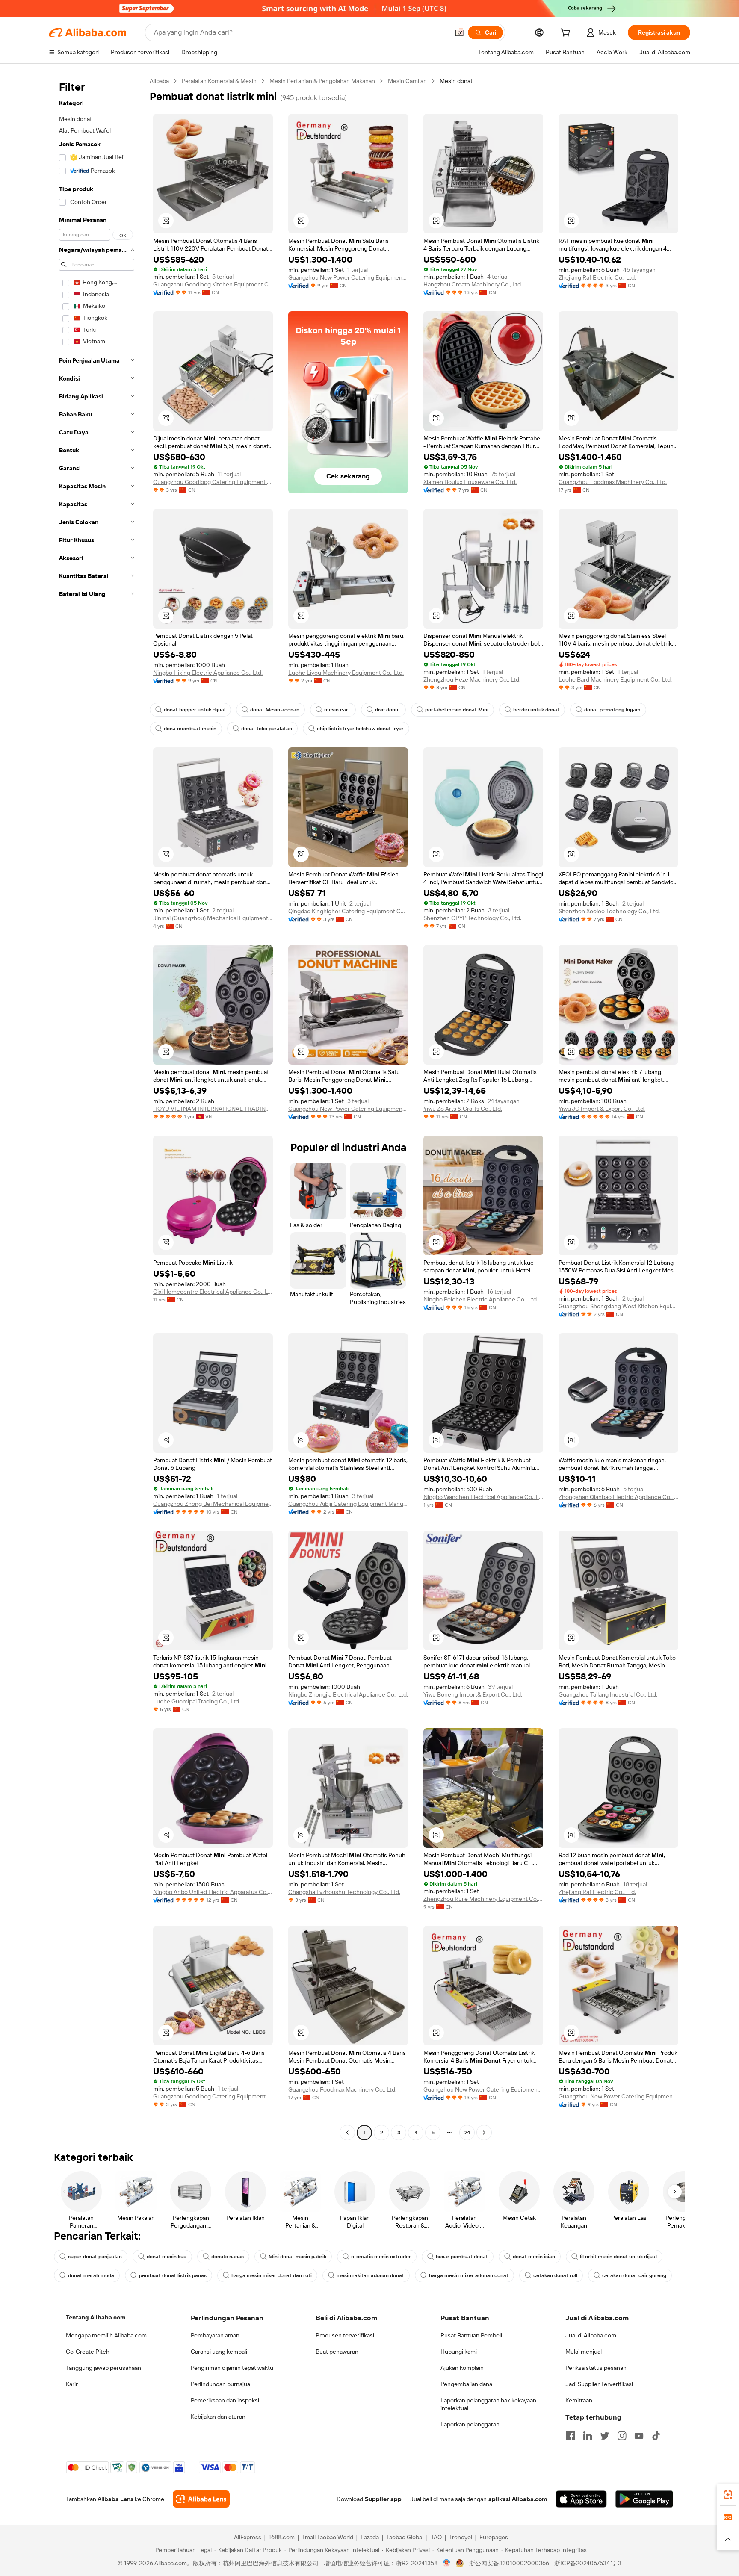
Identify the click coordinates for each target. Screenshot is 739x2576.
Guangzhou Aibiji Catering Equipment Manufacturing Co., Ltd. (348, 1504)
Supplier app (383, 2499)
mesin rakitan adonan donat (370, 2275)
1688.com (282, 2537)
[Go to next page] (484, 2133)
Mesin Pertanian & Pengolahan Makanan (322, 81)
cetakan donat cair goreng (634, 2275)
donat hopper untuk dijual (195, 710)
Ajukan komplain (462, 2368)
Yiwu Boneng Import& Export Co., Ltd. (473, 1694)
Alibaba (159, 81)
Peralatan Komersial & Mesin (219, 81)
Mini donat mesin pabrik (297, 2257)
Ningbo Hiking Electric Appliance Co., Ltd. (208, 673)
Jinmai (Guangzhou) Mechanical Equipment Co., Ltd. (213, 918)
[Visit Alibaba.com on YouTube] (639, 2436)
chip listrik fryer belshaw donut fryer (360, 729)
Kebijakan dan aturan (218, 2417)
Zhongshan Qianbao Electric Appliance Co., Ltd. (618, 1497)
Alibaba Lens (115, 2499)
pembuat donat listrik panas (173, 2275)
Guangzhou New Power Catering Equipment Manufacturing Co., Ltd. (348, 277)
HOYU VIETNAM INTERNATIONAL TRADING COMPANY (213, 1109)
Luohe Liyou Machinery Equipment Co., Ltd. (346, 673)
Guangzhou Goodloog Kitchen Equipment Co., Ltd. (213, 284)
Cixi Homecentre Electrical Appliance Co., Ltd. (213, 1292)
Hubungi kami (459, 2352)
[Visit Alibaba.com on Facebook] (571, 2436)
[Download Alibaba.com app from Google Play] (644, 2499)
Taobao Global (405, 2537)
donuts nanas (228, 2257)
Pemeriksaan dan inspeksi (225, 2400)
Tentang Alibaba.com (96, 2317)
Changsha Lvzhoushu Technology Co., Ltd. (344, 1892)
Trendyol (461, 2537)
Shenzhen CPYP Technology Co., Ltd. (472, 918)
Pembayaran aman (215, 2335)
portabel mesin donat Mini (457, 710)
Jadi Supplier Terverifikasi (599, 2384)
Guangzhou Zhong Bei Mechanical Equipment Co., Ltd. (213, 1504)
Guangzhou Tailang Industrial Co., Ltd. (608, 1694)
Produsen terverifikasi (345, 2335)
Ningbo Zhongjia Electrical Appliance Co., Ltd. (348, 1694)
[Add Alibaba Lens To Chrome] (201, 2499)
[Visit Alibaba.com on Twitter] (605, 2436)
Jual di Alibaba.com (591, 2335)
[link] (728, 2495)
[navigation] (97, 1108)
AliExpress (248, 2537)
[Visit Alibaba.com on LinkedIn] (588, 2436)
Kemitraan (579, 2400)
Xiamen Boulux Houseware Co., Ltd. (470, 482)
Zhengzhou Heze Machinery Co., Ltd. (472, 679)
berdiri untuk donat (536, 710)
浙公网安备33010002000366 (509, 2563)
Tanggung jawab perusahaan (103, 2368)
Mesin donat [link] (456, 81)
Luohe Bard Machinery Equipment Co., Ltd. (615, 679)
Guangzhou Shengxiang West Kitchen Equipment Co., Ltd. (618, 1306)
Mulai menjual (584, 2352)
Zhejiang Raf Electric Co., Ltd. (597, 277)
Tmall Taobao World (328, 2537)
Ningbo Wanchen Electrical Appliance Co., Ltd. (483, 1497)
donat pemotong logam (612, 710)
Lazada (370, 2537)
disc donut (388, 710)
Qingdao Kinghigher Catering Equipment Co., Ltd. (348, 911)
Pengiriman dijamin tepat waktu (232, 2368)
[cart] (567, 34)
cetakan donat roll (555, 2275)
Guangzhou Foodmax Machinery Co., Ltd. (613, 482)
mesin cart (337, 710)
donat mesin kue (167, 2257)
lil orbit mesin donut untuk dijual (618, 2257)
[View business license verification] (447, 2563)
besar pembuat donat (462, 2257)
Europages (494, 2537)
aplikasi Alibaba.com (518, 2499)
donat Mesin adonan (275, 710)
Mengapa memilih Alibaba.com (106, 2335)
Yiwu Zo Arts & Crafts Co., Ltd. (463, 1109)
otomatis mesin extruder (381, 2257)
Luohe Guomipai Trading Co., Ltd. (197, 1701)
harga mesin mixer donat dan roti (272, 2275)
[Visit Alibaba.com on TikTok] (656, 2436)
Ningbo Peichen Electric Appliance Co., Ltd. (481, 1299)
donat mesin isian (534, 2257)
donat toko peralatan (267, 729)
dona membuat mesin (190, 729)
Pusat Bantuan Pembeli (471, 2335)
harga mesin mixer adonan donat (469, 2275)
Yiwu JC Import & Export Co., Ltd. (602, 1109)
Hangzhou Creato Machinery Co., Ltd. (473, 284)
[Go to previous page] (347, 2133)
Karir (72, 2384)
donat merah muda (91, 2275)
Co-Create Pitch (88, 2352)
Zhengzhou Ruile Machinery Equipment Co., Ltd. (483, 1899)
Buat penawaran (337, 2352)
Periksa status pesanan (596, 2368)
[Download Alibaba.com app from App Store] (581, 2499)
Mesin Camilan (407, 81)
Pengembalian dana (466, 2384)
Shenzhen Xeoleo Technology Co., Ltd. (609, 911)
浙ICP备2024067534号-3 (588, 2563)
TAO (436, 2537)
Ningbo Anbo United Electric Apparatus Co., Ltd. (213, 1892)
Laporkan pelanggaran (470, 2424)
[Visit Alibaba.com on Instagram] (622, 2436)
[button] (459, 32)
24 (467, 2133)
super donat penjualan (95, 2257)
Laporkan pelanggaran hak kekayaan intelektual (488, 2404)
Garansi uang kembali (219, 2352)
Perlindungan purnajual (221, 2384)
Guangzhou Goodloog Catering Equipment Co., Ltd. (213, 482)
